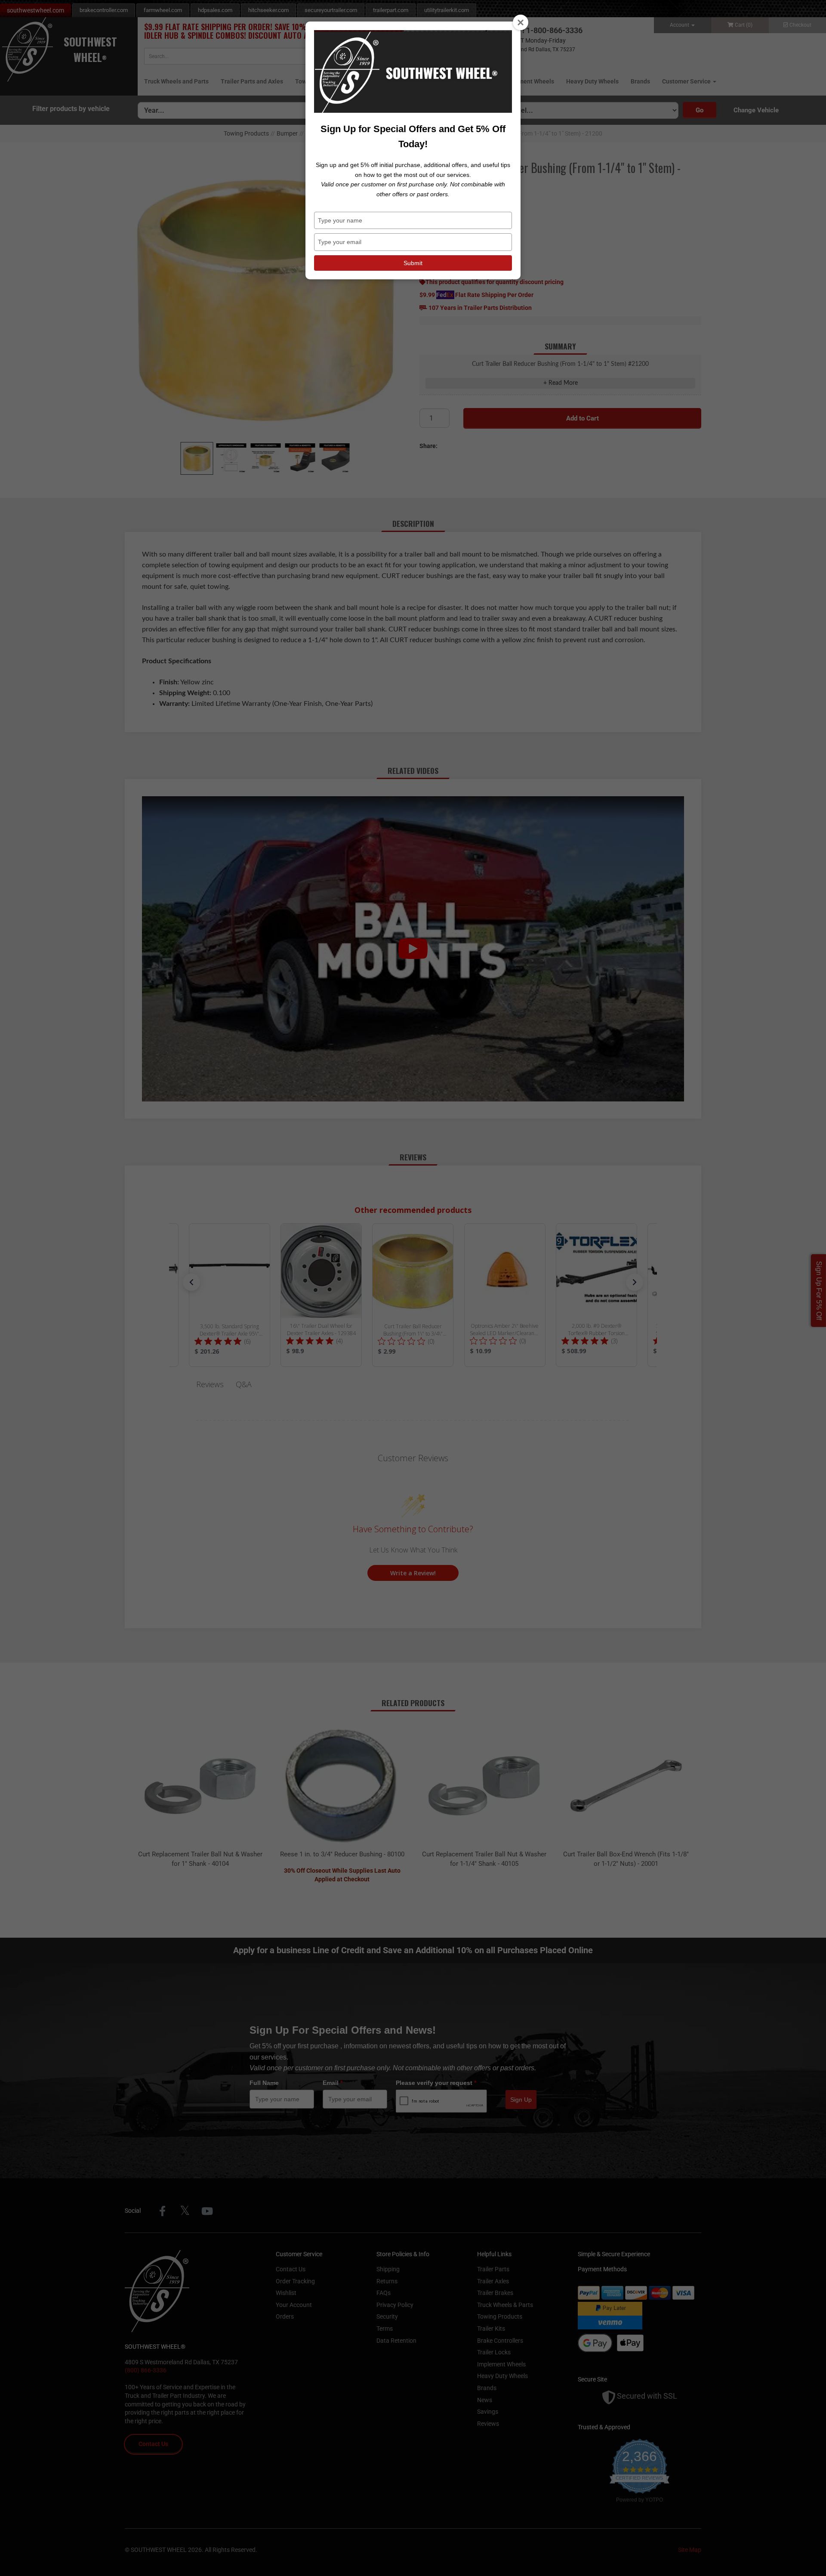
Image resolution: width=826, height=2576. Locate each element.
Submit (413, 263)
